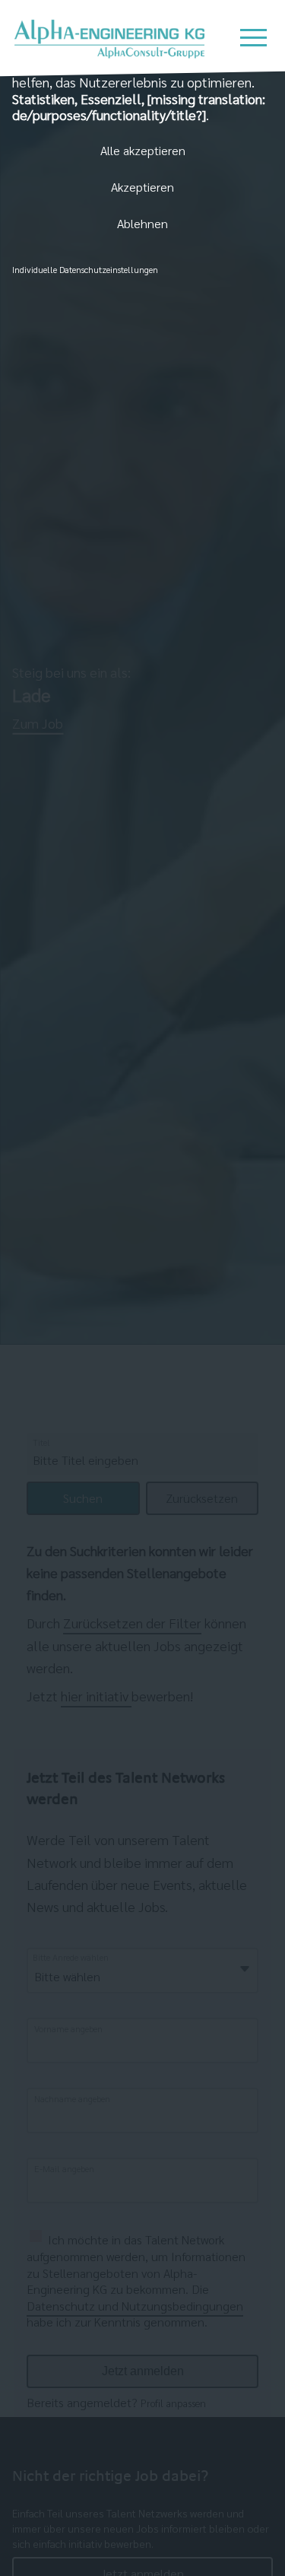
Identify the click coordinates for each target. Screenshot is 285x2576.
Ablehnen (142, 223)
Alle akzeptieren (143, 150)
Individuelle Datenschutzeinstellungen (85, 269)
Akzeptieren (142, 187)
